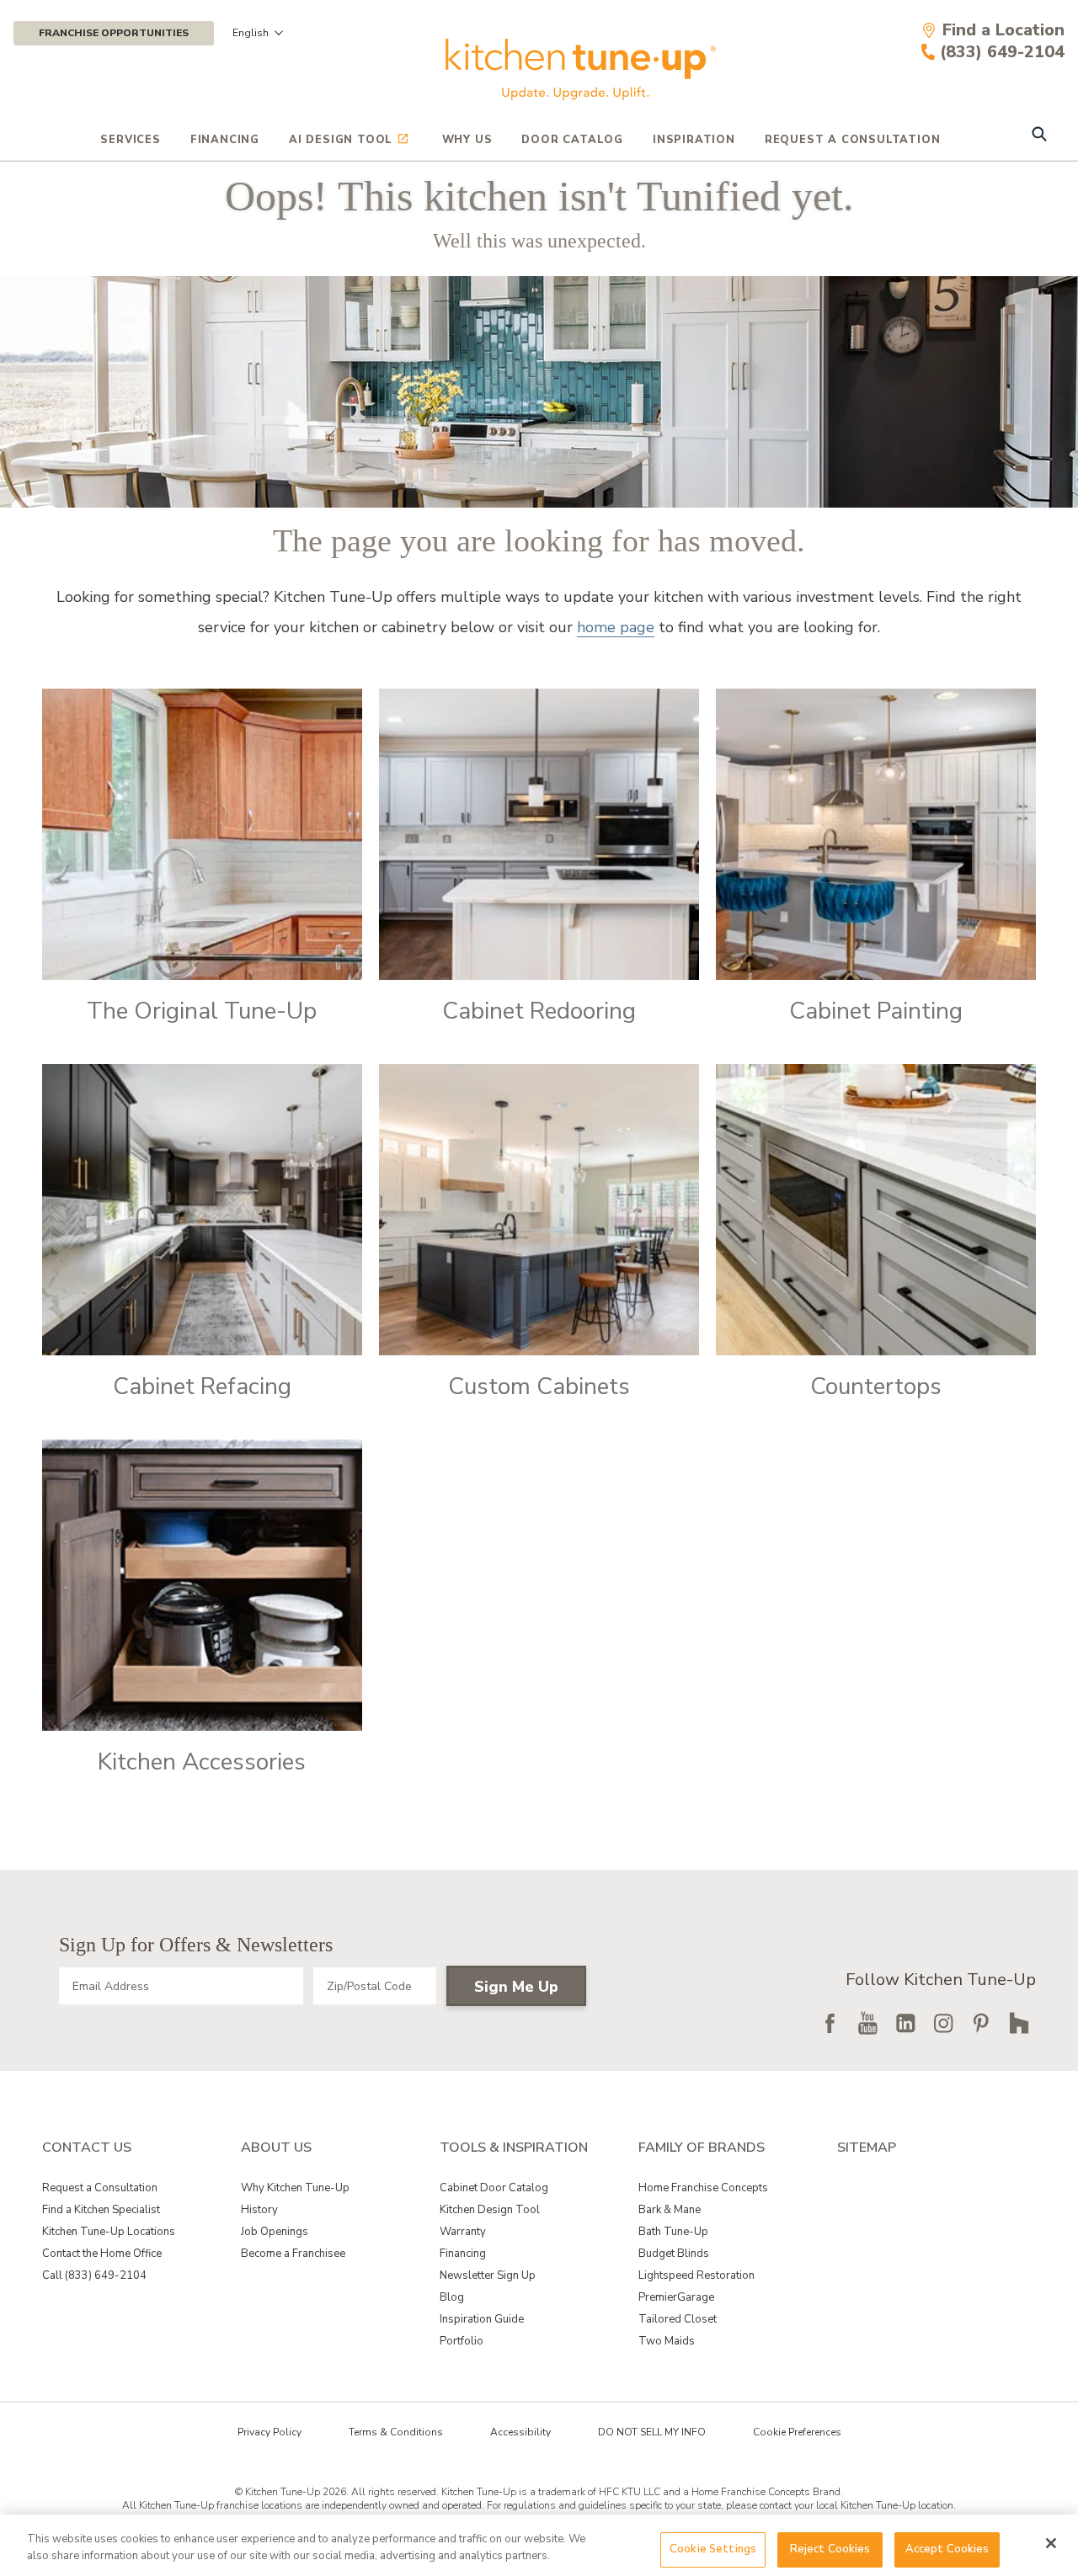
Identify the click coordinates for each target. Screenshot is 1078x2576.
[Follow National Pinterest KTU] (981, 2023)
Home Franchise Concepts (703, 2188)
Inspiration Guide (482, 2319)
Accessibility (520, 2432)
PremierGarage (676, 2297)
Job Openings (275, 2232)
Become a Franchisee (293, 2254)
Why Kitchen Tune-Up (295, 2188)
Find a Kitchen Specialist (101, 2210)
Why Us (467, 140)
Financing (225, 140)
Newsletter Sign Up (488, 2275)
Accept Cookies (947, 2549)
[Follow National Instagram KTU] (943, 2023)
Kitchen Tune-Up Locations (109, 2232)
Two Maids (667, 2341)
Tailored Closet (678, 2319)
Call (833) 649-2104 (94, 2275)
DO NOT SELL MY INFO (652, 2432)
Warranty (463, 2232)
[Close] (1051, 2543)
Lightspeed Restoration (696, 2275)
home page (616, 627)
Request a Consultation (100, 2188)
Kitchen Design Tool (490, 2210)
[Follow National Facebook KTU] (830, 2023)
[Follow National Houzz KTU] (1019, 2023)
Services (130, 140)
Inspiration (694, 140)
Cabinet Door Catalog (494, 2188)
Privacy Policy (269, 2432)
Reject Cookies (830, 2549)
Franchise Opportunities (114, 33)
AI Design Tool (341, 140)
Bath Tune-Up (673, 2232)
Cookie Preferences (797, 2432)
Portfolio (462, 2341)
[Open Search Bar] (1039, 136)
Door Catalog (572, 140)
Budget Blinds (674, 2254)
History (259, 2210)
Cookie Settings (713, 2549)
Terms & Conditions (396, 2432)
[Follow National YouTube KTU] (867, 2023)
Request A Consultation (853, 140)
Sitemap (867, 2148)
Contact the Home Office (102, 2254)
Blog (452, 2297)
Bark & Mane (670, 2210)
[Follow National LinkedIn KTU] (905, 2023)
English (251, 33)
